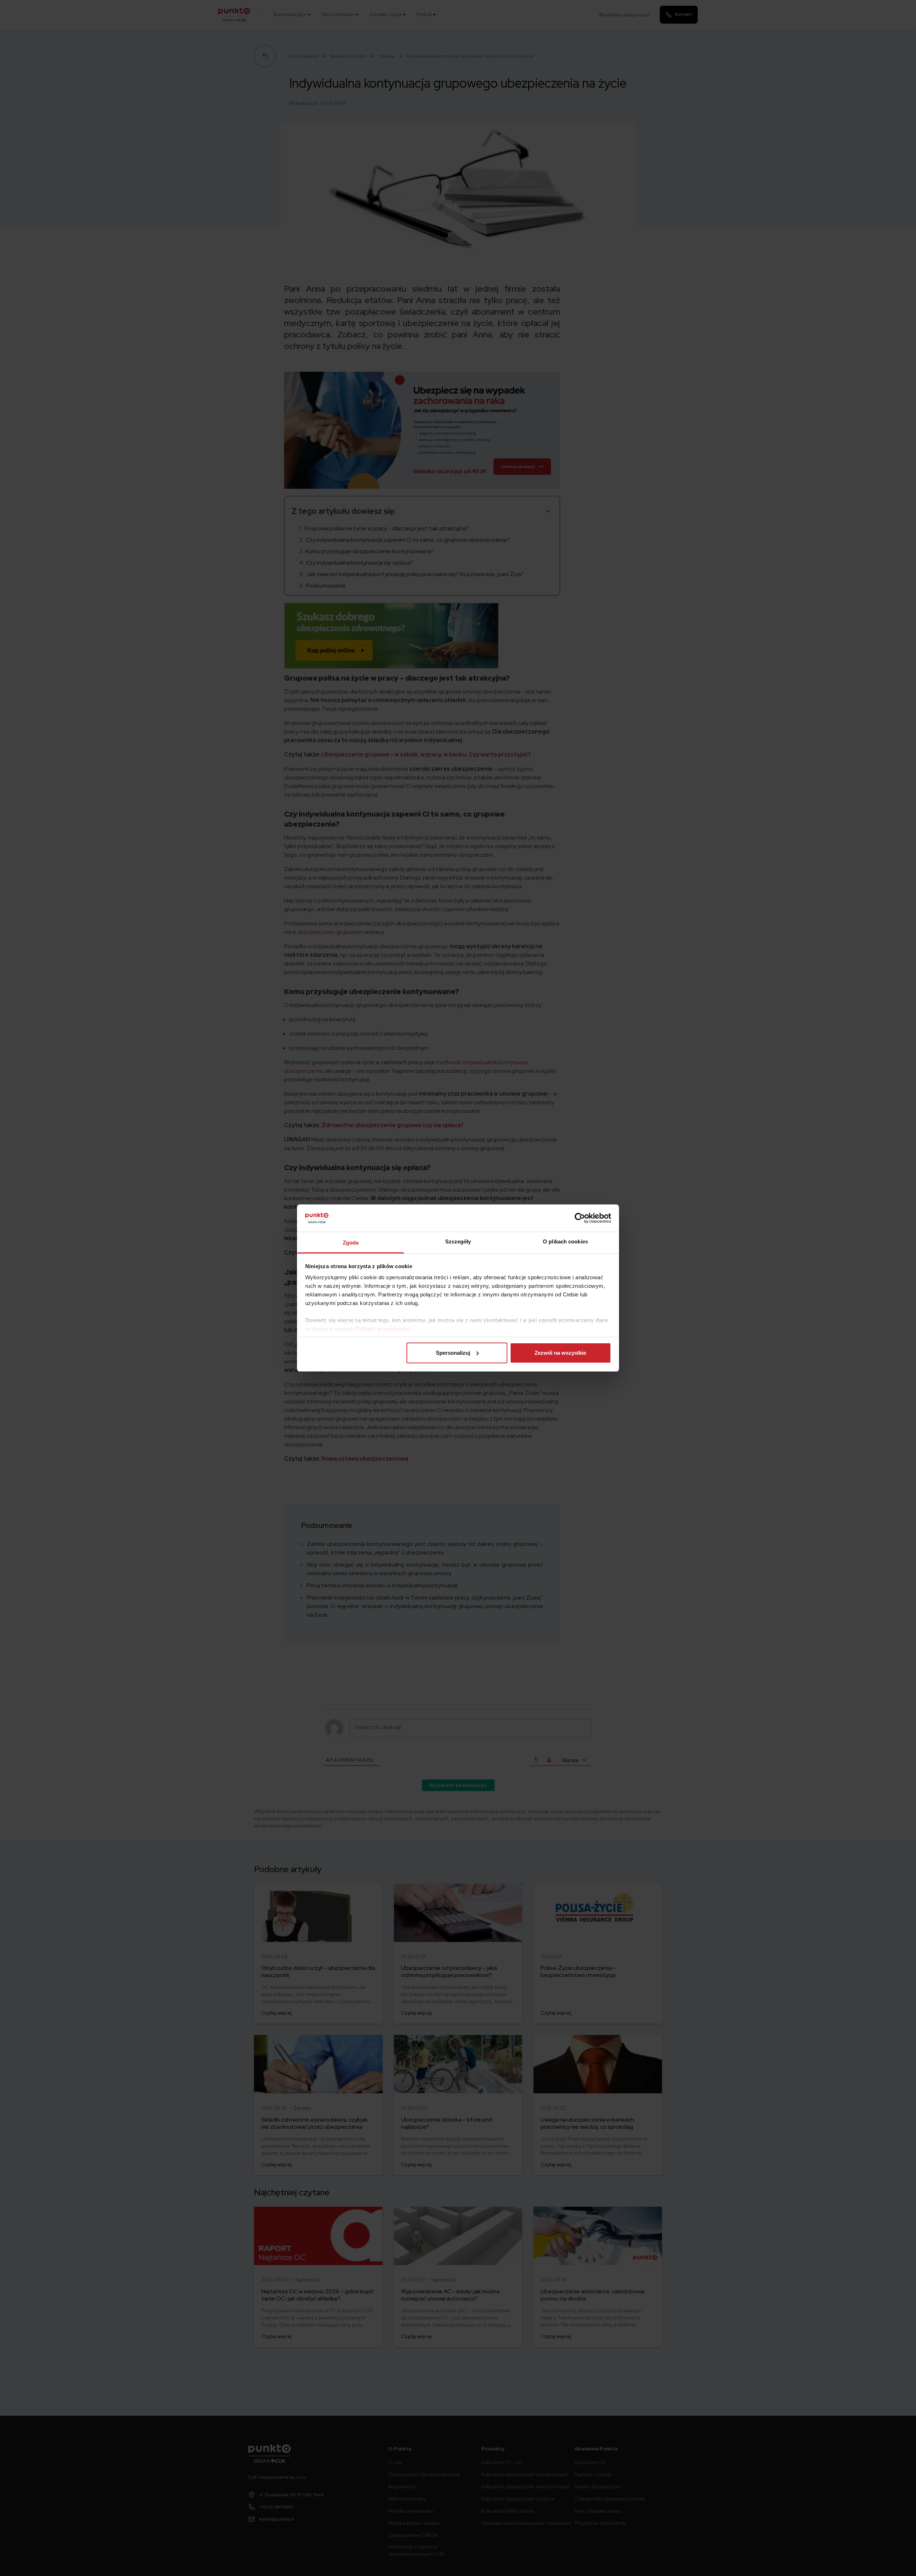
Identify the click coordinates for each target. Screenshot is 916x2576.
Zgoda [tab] (351, 1243)
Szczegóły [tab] (458, 1241)
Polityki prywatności (383, 1329)
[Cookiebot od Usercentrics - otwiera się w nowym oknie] (580, 1218)
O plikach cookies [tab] (565, 1241)
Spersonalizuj (453, 1353)
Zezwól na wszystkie (560, 1353)
